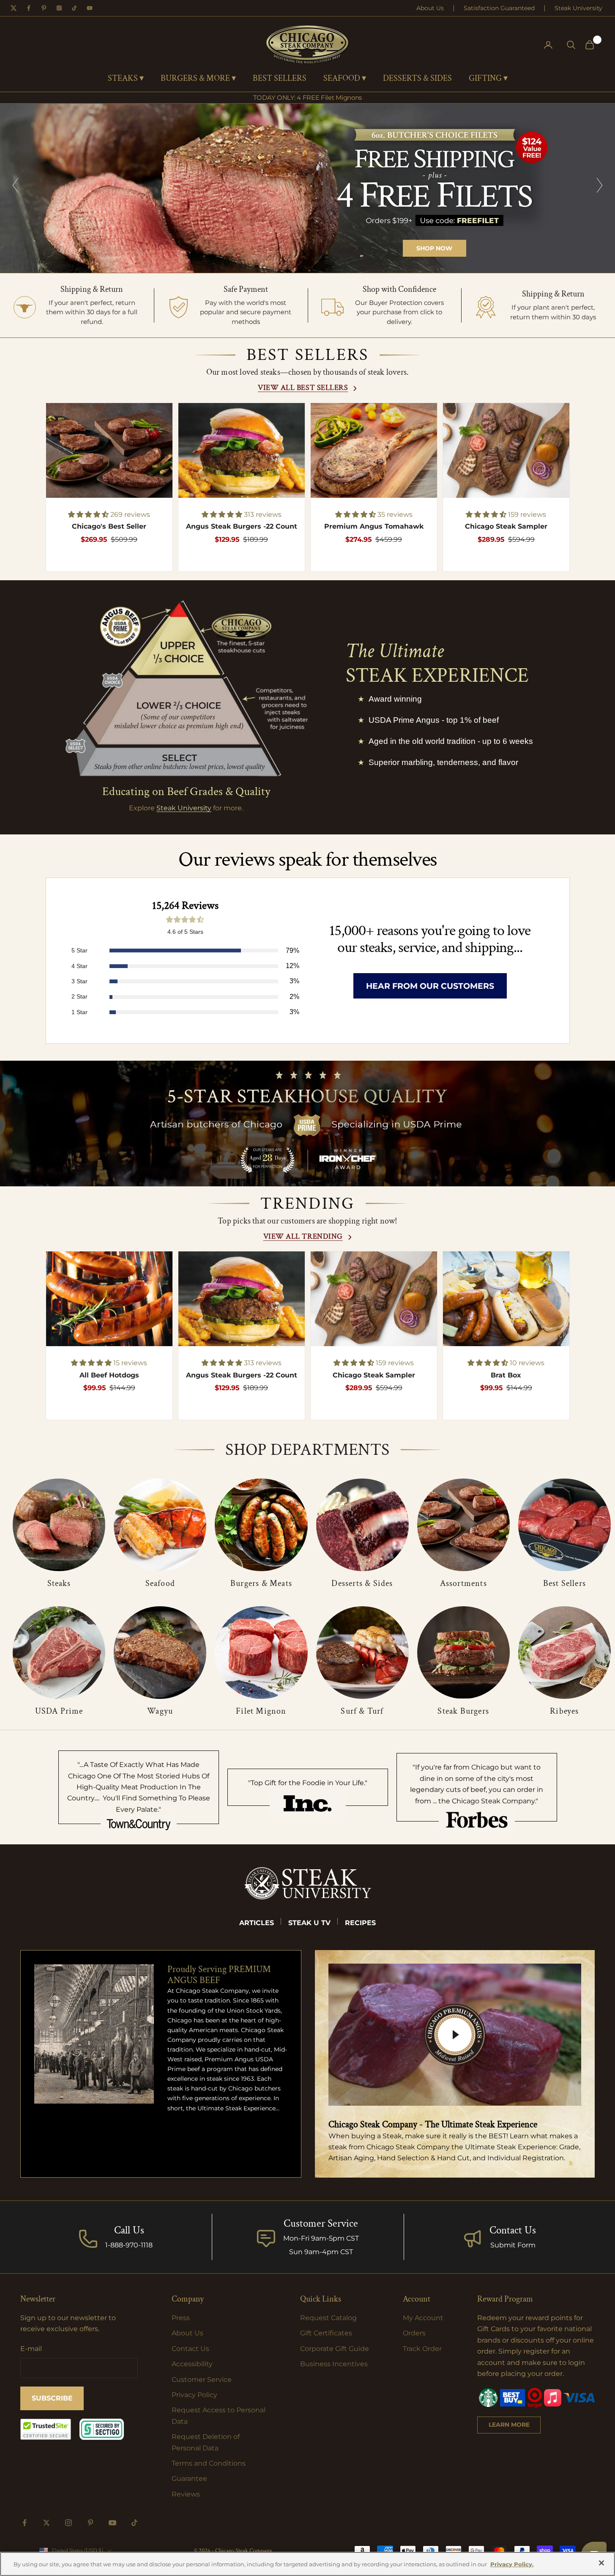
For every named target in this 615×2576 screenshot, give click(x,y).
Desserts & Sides (362, 1583)
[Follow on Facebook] (25, 2523)
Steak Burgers (463, 1711)
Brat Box (506, 1375)
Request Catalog (328, 2318)
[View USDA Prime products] (59, 1653)
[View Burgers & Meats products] (261, 1525)
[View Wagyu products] (160, 1653)
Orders (414, 2333)
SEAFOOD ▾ (345, 79)
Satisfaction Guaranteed (499, 8)
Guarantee (189, 2479)
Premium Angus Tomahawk (374, 526)
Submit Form (513, 2245)
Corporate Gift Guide (335, 2349)
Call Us (129, 2230)
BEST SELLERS (280, 79)
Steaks (59, 1583)
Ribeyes (564, 1711)
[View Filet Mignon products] (261, 1653)
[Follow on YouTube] (112, 2523)
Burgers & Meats (261, 1583)
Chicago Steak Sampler (506, 526)
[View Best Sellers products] (564, 1525)
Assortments (463, 1583)
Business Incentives (334, 2364)
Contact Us (513, 2230)
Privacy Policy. (512, 2564)
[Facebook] (29, 8)
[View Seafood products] (160, 1525)
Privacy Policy (194, 2395)
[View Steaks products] (59, 1525)
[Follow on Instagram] (68, 2523)
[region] (307, 188)
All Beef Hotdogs (109, 1375)
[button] (89, 514)
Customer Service (202, 2380)
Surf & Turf (362, 1711)
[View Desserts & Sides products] (362, 1525)
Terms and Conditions (209, 2463)
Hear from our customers (430, 986)
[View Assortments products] (463, 1525)
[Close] (601, 2563)
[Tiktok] (74, 8)
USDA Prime (59, 1711)
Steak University (578, 8)
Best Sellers (564, 1583)
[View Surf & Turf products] (362, 1653)
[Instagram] (59, 8)
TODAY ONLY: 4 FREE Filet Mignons (307, 97)
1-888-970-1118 (129, 2245)
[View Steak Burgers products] (463, 1653)
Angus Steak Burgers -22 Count (242, 526)
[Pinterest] (44, 8)
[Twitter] (14, 8)
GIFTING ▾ (488, 79)
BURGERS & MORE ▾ (198, 79)
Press (181, 2318)
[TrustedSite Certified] (46, 2429)
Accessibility (192, 2364)
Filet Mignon (261, 1711)
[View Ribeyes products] (564, 1653)
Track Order (422, 2349)
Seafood (160, 1583)
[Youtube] (90, 8)
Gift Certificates (326, 2333)
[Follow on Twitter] (46, 2523)
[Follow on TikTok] (134, 2523)
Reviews (186, 2494)
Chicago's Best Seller (109, 526)
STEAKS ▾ (126, 79)
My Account (423, 2318)
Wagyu (160, 1711)
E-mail (31, 2349)
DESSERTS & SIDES (417, 79)
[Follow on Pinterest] (90, 2523)
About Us (430, 8)
